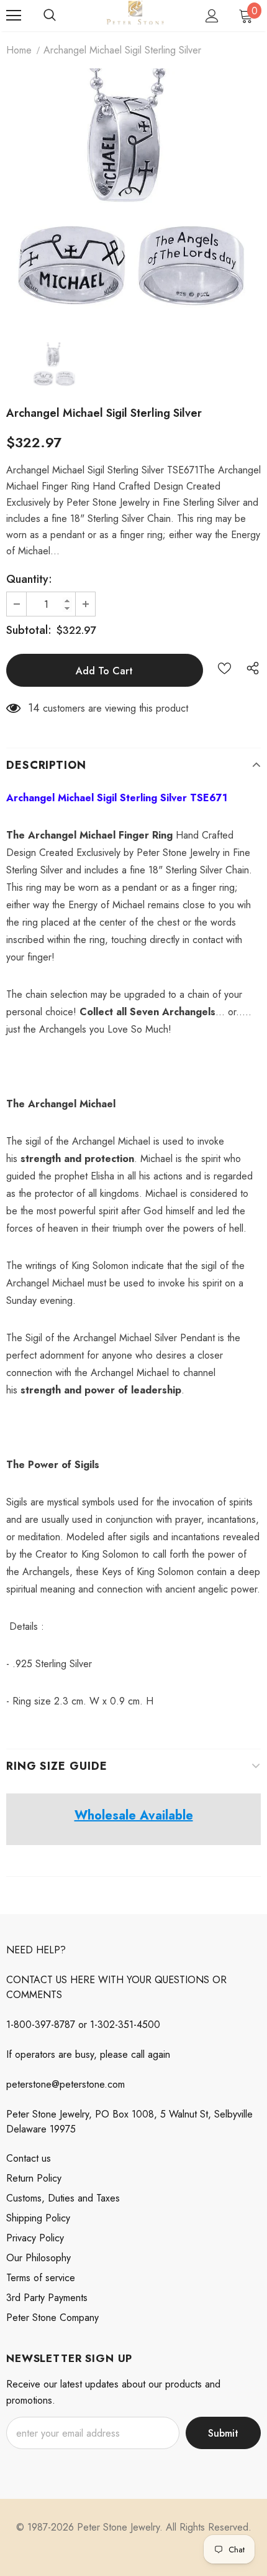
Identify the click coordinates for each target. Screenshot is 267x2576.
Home (19, 50)
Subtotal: (29, 630)
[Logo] (135, 15)
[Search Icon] (50, 16)
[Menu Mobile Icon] (14, 16)
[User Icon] (212, 16)
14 (34, 708)
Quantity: (29, 579)
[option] (133, 196)
